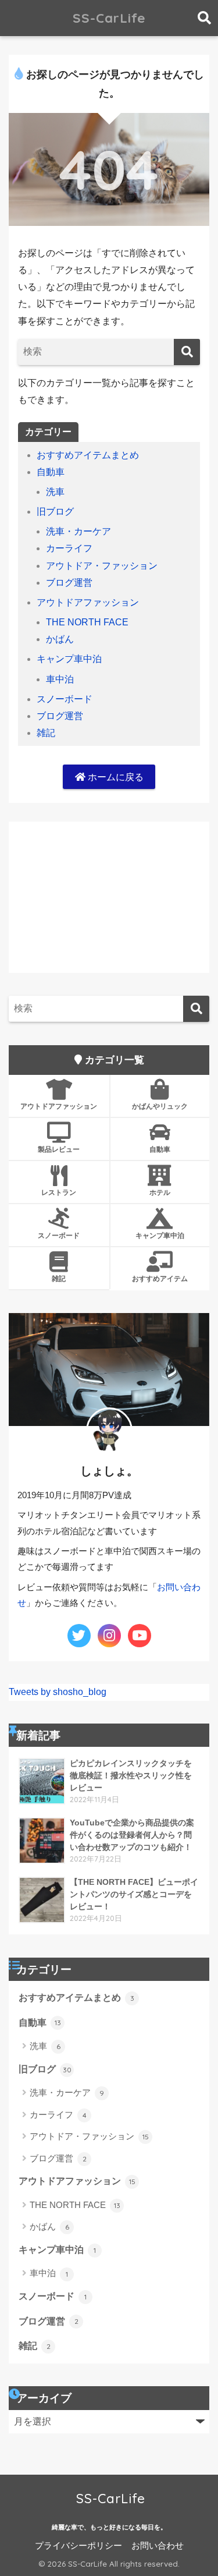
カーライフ (69, 548)
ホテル (160, 1192)
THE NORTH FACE (87, 622)
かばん (60, 639)
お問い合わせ (158, 2546)
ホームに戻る (115, 777)
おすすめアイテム (160, 1278)
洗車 (55, 492)
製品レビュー (59, 1149)
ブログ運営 (69, 583)
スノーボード (65, 699)
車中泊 (60, 679)
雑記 (46, 733)
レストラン (59, 1192)
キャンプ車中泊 (69, 659)
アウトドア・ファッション (102, 566)
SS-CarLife (109, 18)
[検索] (187, 352)
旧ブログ (55, 512)
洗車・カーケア (78, 531)
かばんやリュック (160, 1106)
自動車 (51, 472)
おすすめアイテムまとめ (88, 455)
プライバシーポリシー (78, 2546)
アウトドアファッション (88, 602)
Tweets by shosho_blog (58, 1692)
